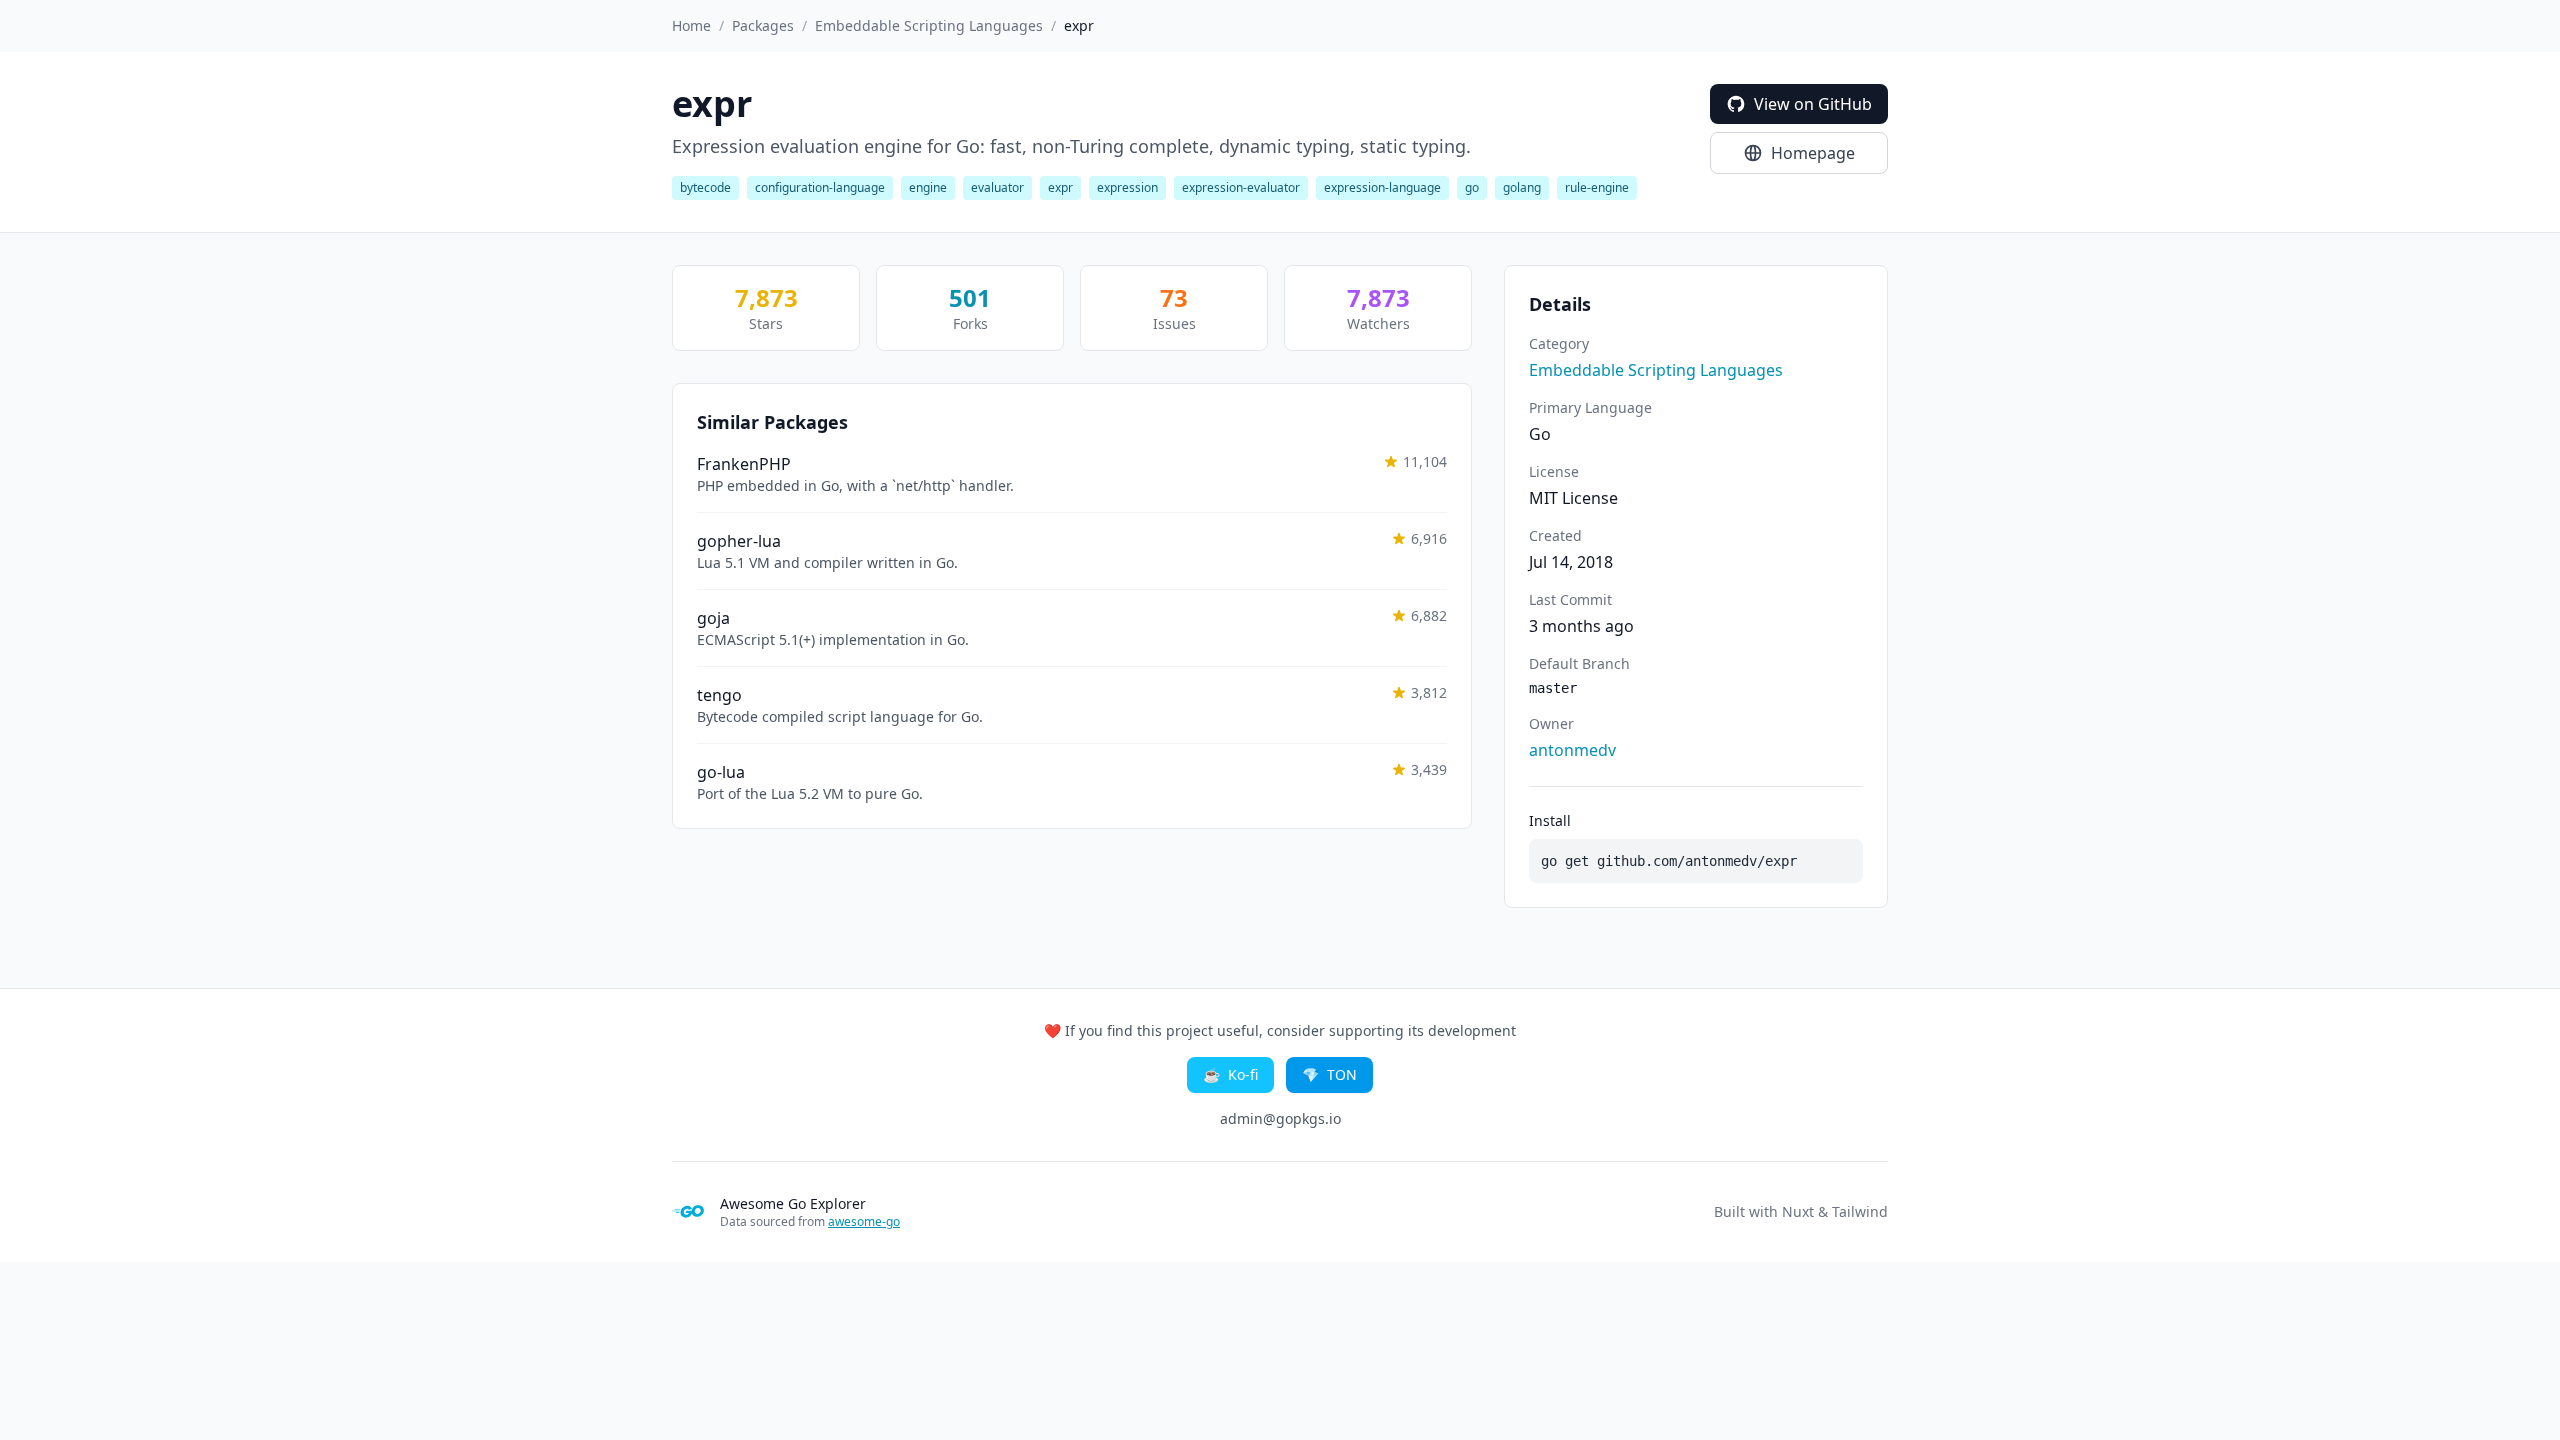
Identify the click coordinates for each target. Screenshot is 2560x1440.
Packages (763, 25)
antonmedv (1572, 750)
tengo (719, 695)
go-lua (721, 772)
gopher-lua (739, 541)
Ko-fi (1230, 1074)
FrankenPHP (744, 464)
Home (691, 25)
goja (713, 618)
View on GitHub (1813, 104)
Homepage (1813, 153)
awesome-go (864, 1221)
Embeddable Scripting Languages (929, 25)
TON (1329, 1074)
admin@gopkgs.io (1280, 1118)
